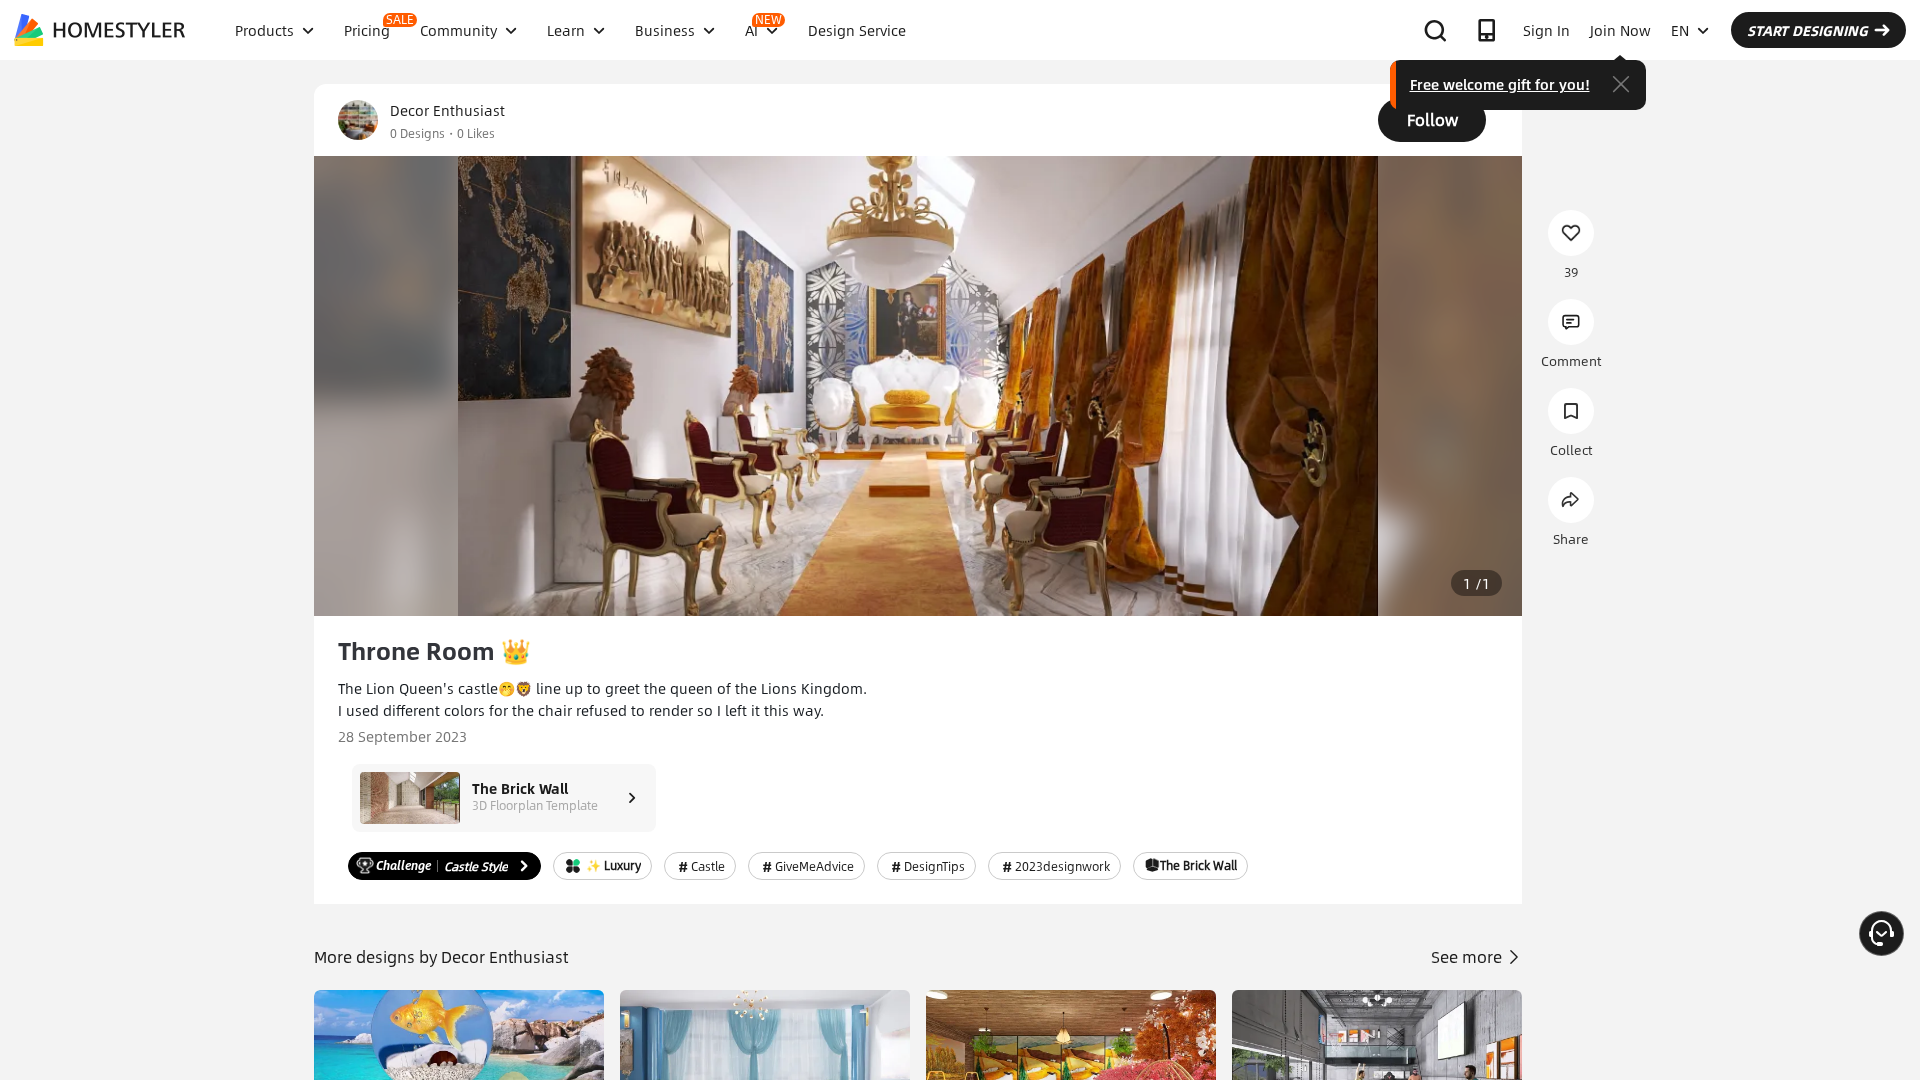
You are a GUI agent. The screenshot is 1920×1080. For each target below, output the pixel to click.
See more (1468, 956)
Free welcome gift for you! (1500, 84)
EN (1680, 30)
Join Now (1620, 30)
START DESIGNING (1807, 30)
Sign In (1546, 30)
